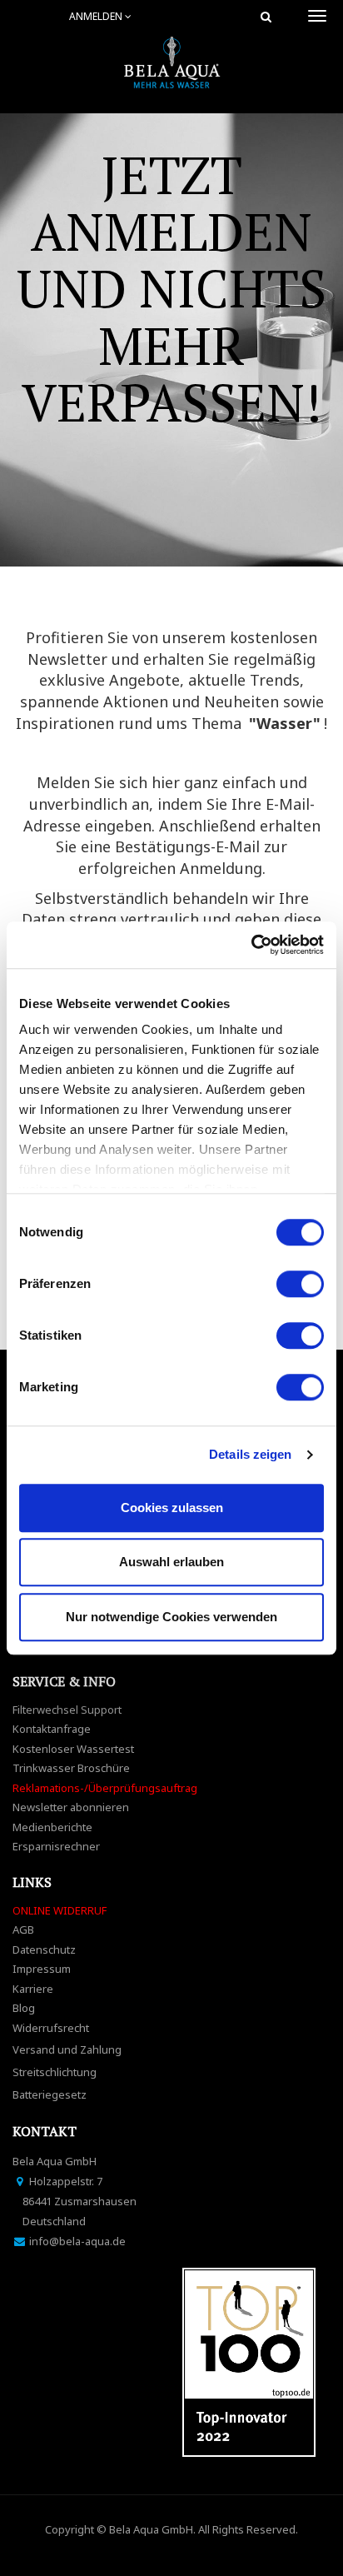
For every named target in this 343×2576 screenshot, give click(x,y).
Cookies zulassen (172, 1508)
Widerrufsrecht (51, 2028)
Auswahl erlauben (171, 1562)
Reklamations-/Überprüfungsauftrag (105, 1788)
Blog (24, 2008)
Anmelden (97, 16)
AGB (23, 1930)
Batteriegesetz (50, 2094)
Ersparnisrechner (56, 1846)
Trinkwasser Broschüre (71, 1768)
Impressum (42, 1969)
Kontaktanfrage (52, 1729)
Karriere (33, 1989)
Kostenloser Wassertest (73, 1749)
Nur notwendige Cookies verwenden (171, 1617)
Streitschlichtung (55, 2072)
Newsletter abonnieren (71, 1807)
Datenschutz (44, 1949)
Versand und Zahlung (67, 2049)
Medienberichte (52, 1827)
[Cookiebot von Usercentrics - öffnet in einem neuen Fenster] (251, 945)
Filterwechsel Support (67, 1710)
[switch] (300, 1284)
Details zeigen (250, 1454)
